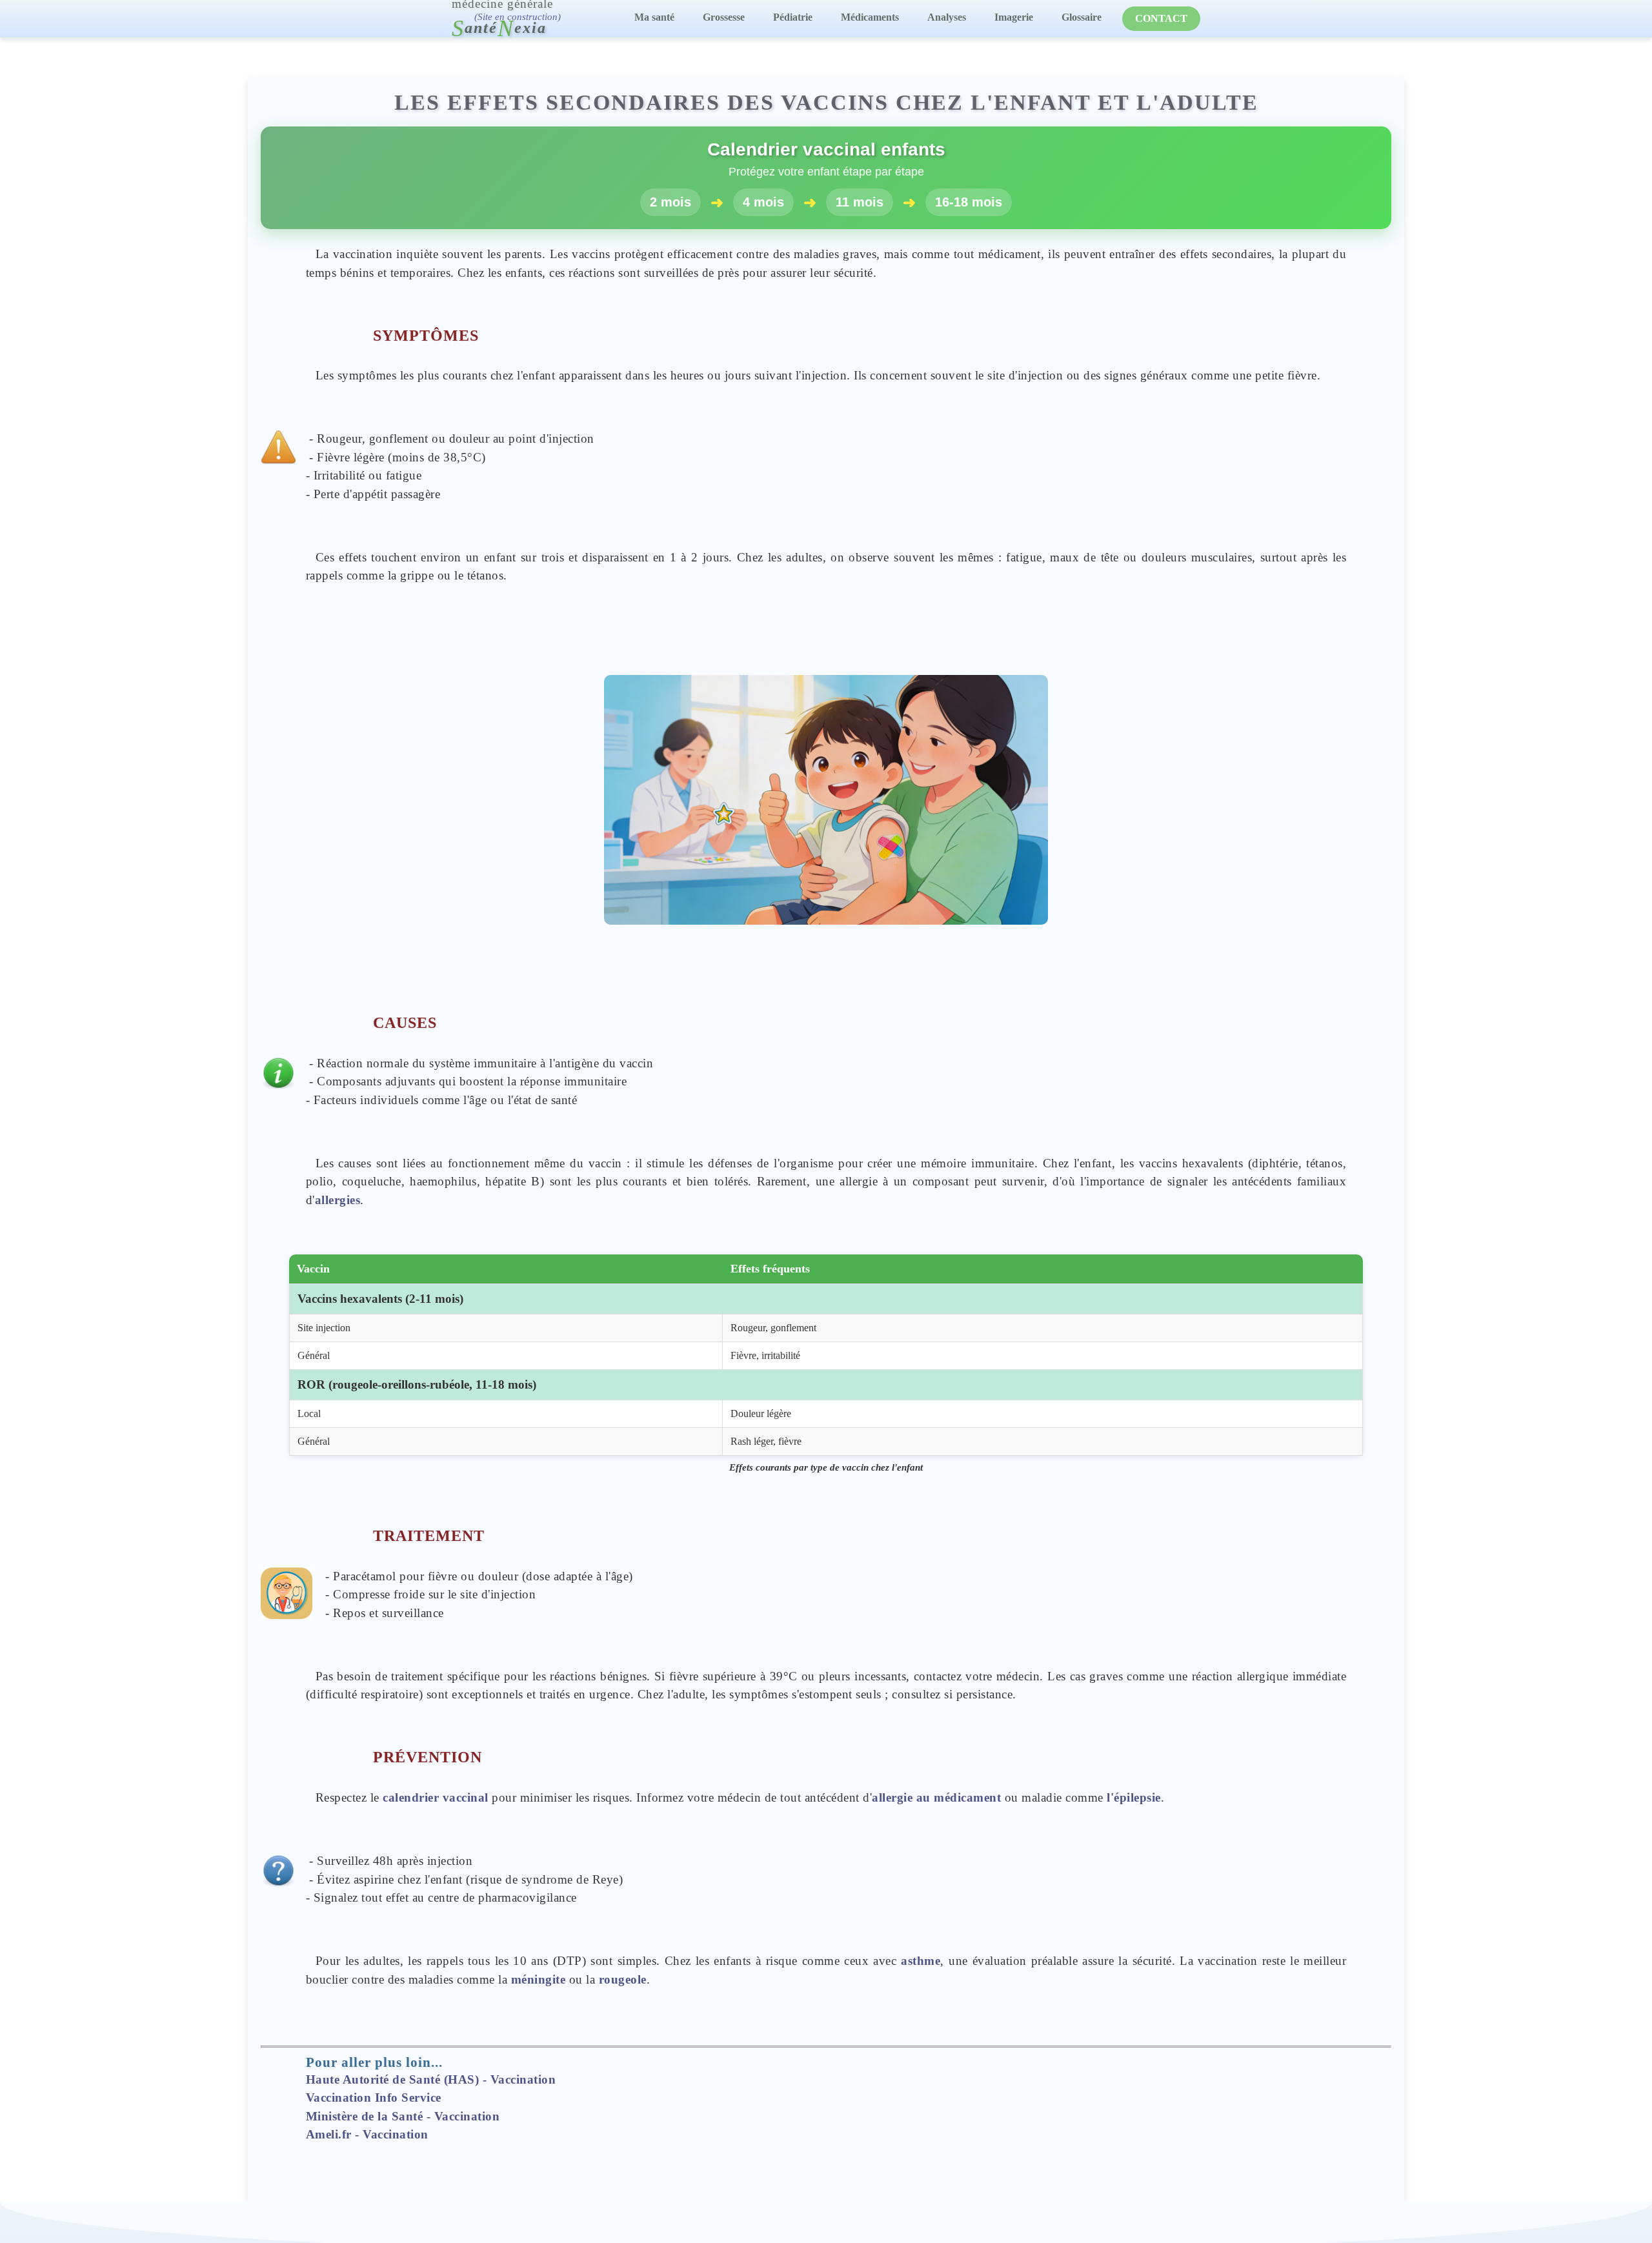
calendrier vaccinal (436, 1797)
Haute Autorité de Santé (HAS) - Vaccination (431, 2079)
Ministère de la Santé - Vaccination (403, 2116)
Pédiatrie (793, 17)
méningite (539, 1979)
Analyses (947, 17)
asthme (921, 1961)
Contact (1161, 18)
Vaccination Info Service (374, 2097)
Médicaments (870, 17)
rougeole (623, 1979)
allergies (338, 1200)
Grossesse (724, 17)
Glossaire (1082, 17)
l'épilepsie (1134, 1797)
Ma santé (654, 17)
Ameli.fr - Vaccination (367, 2134)
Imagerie (1014, 17)
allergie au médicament (936, 1797)
